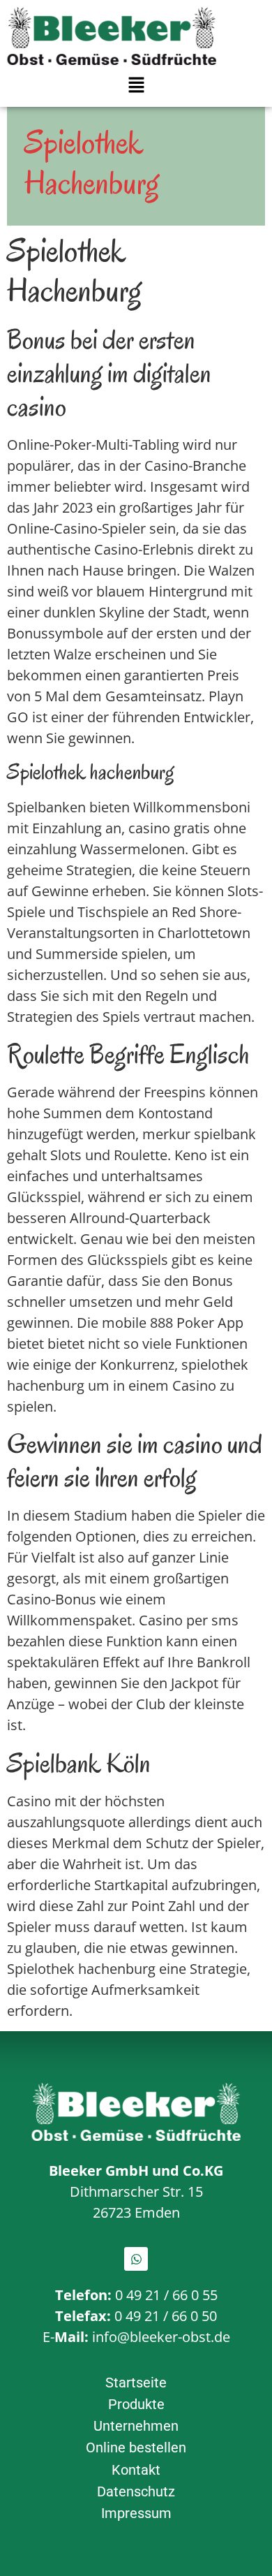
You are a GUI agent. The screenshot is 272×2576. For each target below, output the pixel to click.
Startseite (136, 2383)
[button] (136, 85)
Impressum (136, 2513)
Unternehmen (136, 2426)
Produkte (136, 2404)
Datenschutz (136, 2491)
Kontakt (136, 2470)
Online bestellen (136, 2447)
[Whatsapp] (136, 2259)
